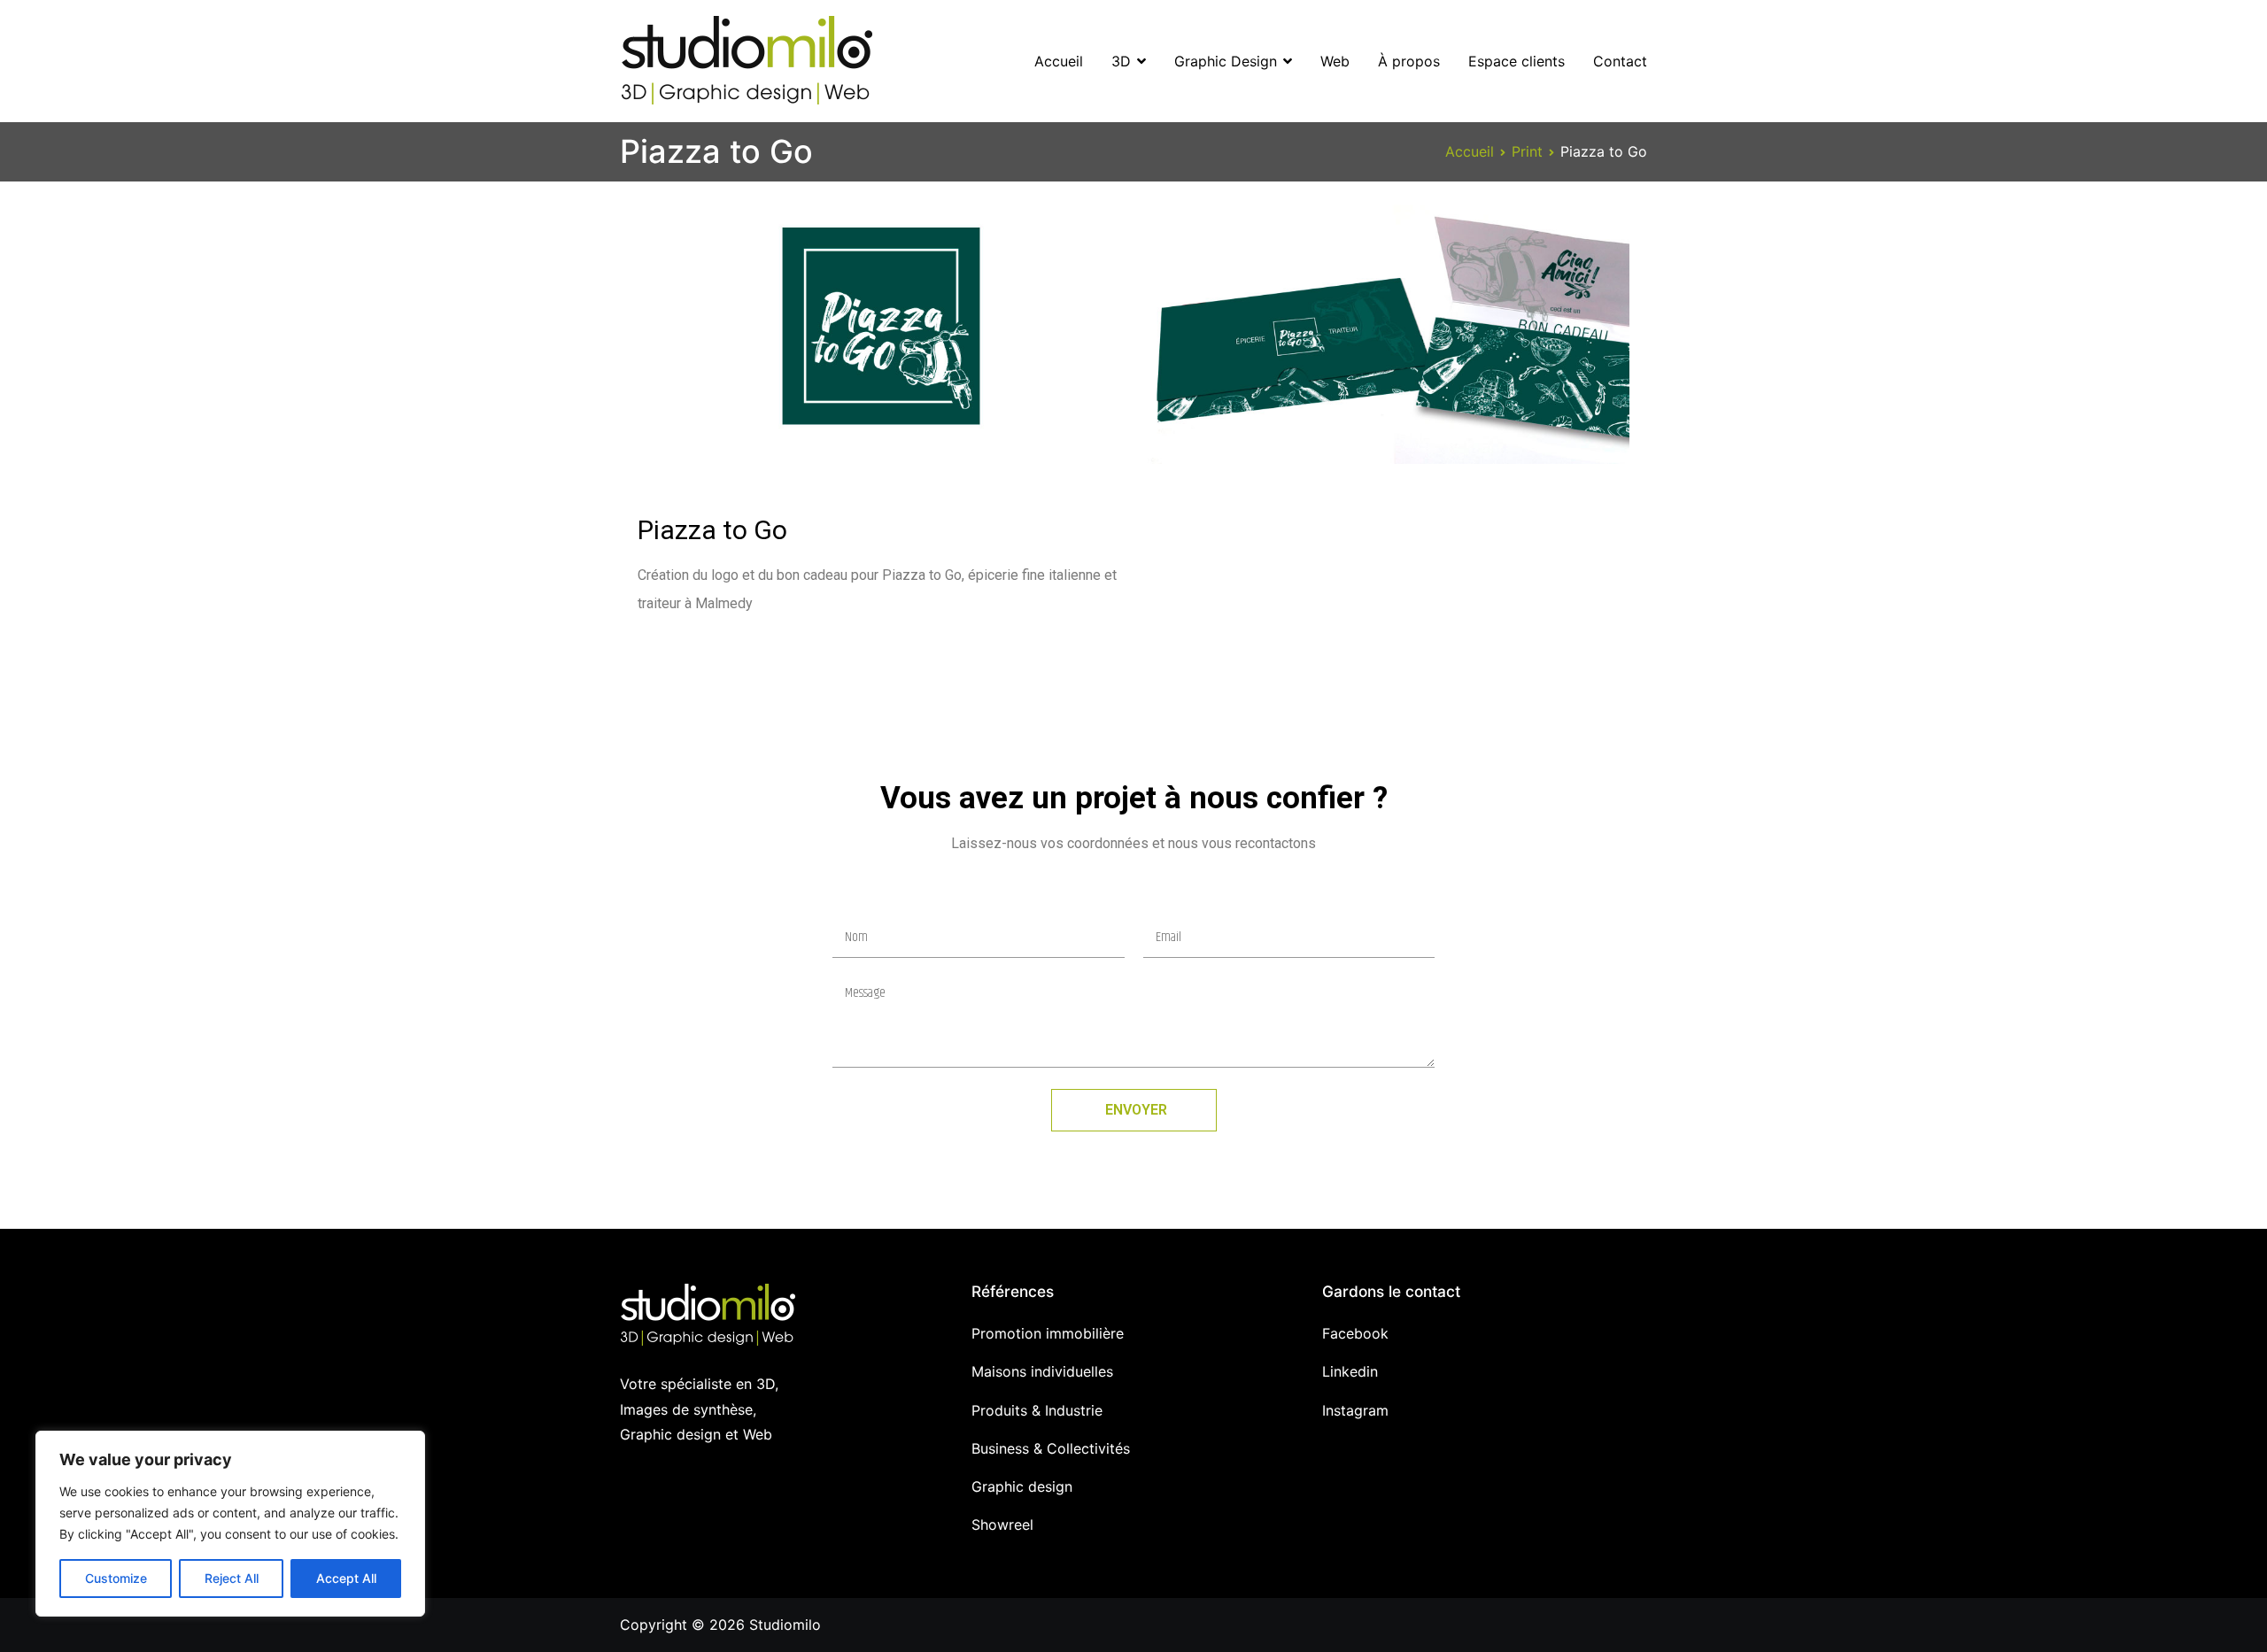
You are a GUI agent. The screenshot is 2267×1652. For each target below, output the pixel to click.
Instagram (1355, 1410)
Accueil (1059, 61)
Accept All (346, 1578)
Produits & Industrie (1037, 1410)
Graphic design (1022, 1486)
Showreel (1002, 1525)
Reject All (232, 1578)
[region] (230, 1524)
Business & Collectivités (1051, 1448)
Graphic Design (1226, 61)
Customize (116, 1578)
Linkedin (1350, 1371)
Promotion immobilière (1048, 1333)
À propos (1409, 61)
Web (1335, 61)
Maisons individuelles (1042, 1371)
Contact (1620, 61)
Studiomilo (785, 1625)
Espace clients (1516, 61)
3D (1121, 61)
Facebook (1355, 1333)
